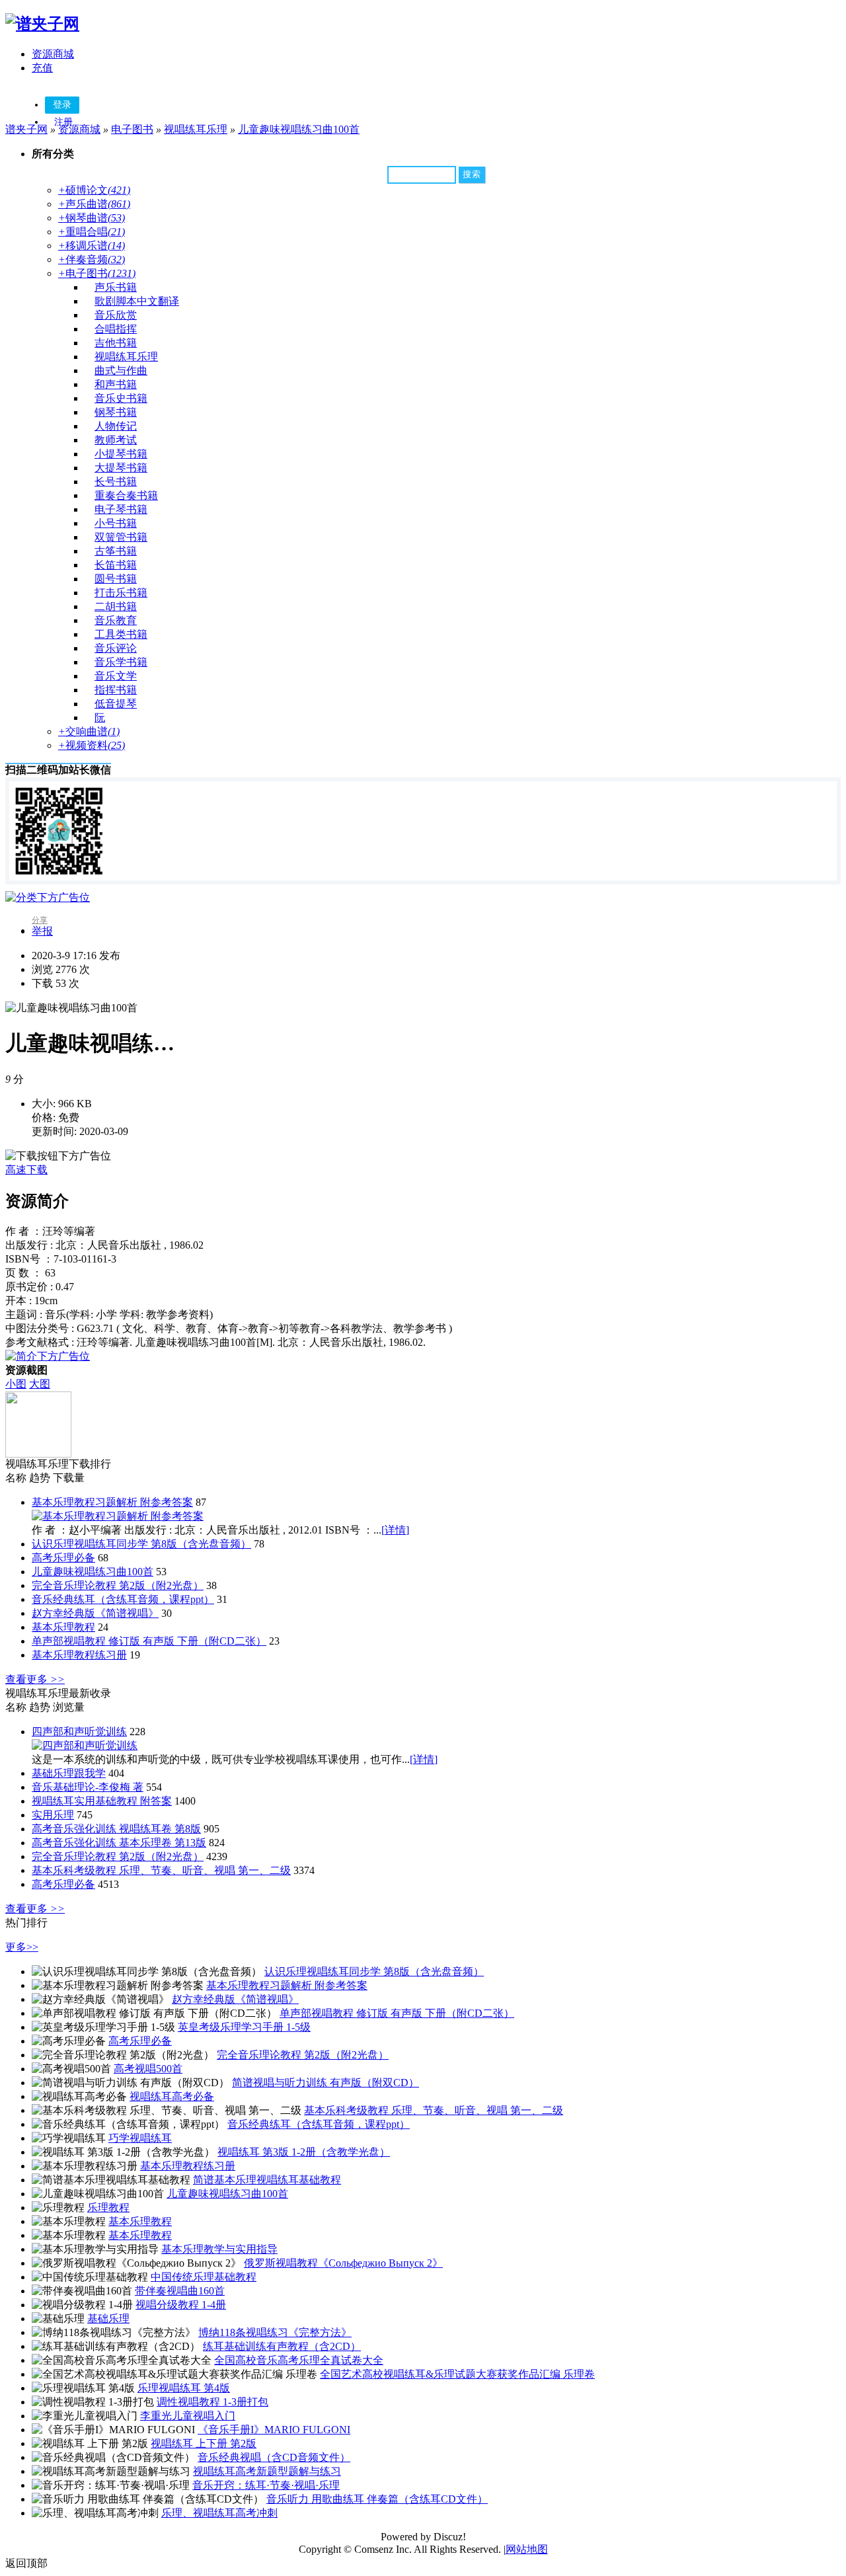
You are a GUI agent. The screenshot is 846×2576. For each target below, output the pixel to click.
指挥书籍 (116, 690)
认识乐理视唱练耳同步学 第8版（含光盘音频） (141, 1544)
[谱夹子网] (42, 24)
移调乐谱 (92, 246)
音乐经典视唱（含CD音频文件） (274, 2457)
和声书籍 (116, 384)
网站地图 (527, 2549)
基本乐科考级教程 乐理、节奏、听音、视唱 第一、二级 (161, 1870)
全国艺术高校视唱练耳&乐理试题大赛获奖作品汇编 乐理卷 (457, 2374)
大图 (40, 1384)
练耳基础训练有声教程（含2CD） (282, 2346)
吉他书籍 (116, 343)
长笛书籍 (116, 565)
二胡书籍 (116, 606)
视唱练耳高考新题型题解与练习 (267, 2471)
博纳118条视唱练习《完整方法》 (275, 2332)
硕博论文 (94, 190)
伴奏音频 (92, 259)
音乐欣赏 (116, 315)
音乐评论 (116, 648)
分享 (40, 920)
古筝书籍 (116, 551)
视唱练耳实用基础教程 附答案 (102, 1801)
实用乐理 (53, 1815)
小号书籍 (116, 523)
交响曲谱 (89, 731)
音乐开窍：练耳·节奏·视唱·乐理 (266, 2485)
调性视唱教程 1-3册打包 (212, 2402)
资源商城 (53, 54)
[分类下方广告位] (48, 897)
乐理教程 (108, 2207)
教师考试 (116, 440)
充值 (42, 68)
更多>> (22, 1947)
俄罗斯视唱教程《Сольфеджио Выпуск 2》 (343, 2263)
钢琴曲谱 (92, 218)
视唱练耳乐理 (196, 129)
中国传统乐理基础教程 (204, 2277)
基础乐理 (108, 2319)
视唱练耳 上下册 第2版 (204, 2443)
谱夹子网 (26, 129)
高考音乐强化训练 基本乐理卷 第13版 (119, 1843)
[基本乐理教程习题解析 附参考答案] (118, 1516)
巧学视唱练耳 (140, 2138)
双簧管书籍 (121, 537)
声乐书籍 (116, 287)
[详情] (395, 1530)
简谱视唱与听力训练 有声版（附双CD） (326, 2083)
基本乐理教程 (63, 1627)
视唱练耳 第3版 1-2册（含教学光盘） (304, 2152)
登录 (62, 105)
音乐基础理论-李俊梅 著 (88, 1787)
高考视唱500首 (148, 2069)
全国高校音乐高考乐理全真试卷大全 (299, 2360)
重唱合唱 (92, 232)
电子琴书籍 (121, 509)
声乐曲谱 (94, 204)
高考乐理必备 (63, 1558)
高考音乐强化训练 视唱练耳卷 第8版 (116, 1829)
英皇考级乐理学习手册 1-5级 (244, 2027)
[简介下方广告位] (48, 1356)
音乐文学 (116, 676)
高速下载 (26, 1170)
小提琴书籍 (121, 454)
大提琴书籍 (121, 468)
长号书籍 (116, 482)
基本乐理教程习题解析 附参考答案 (112, 1502)
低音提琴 (116, 704)
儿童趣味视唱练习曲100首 (299, 129)
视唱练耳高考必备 (172, 2096)
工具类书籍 (121, 634)
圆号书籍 (116, 579)
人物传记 (116, 426)
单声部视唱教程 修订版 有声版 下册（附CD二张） (149, 1641)
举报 (42, 931)
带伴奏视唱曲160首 (180, 2291)
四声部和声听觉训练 (79, 1732)
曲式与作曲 (121, 371)
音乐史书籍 (121, 398)
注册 (63, 122)
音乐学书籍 (121, 662)
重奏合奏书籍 (126, 495)
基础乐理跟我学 (69, 1773)
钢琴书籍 (116, 412)
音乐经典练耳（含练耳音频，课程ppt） (123, 1599)
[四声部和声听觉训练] (85, 1745)
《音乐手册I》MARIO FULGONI (274, 2430)
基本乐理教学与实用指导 (219, 2249)
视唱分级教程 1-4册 (181, 2305)
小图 (16, 1384)
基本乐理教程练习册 (79, 1655)
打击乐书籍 (121, 593)
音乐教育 (116, 620)
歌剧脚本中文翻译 (137, 301)
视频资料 (92, 745)
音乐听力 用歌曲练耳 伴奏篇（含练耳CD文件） (377, 2499)
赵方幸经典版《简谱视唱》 (95, 1613)
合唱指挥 (116, 329)
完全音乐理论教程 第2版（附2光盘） (118, 1585)
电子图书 (132, 129)
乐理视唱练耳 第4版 (184, 2388)
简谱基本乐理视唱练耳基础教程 (267, 2180)
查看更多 (35, 1679)
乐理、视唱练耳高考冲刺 (219, 2513)
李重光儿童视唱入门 (188, 2416)
